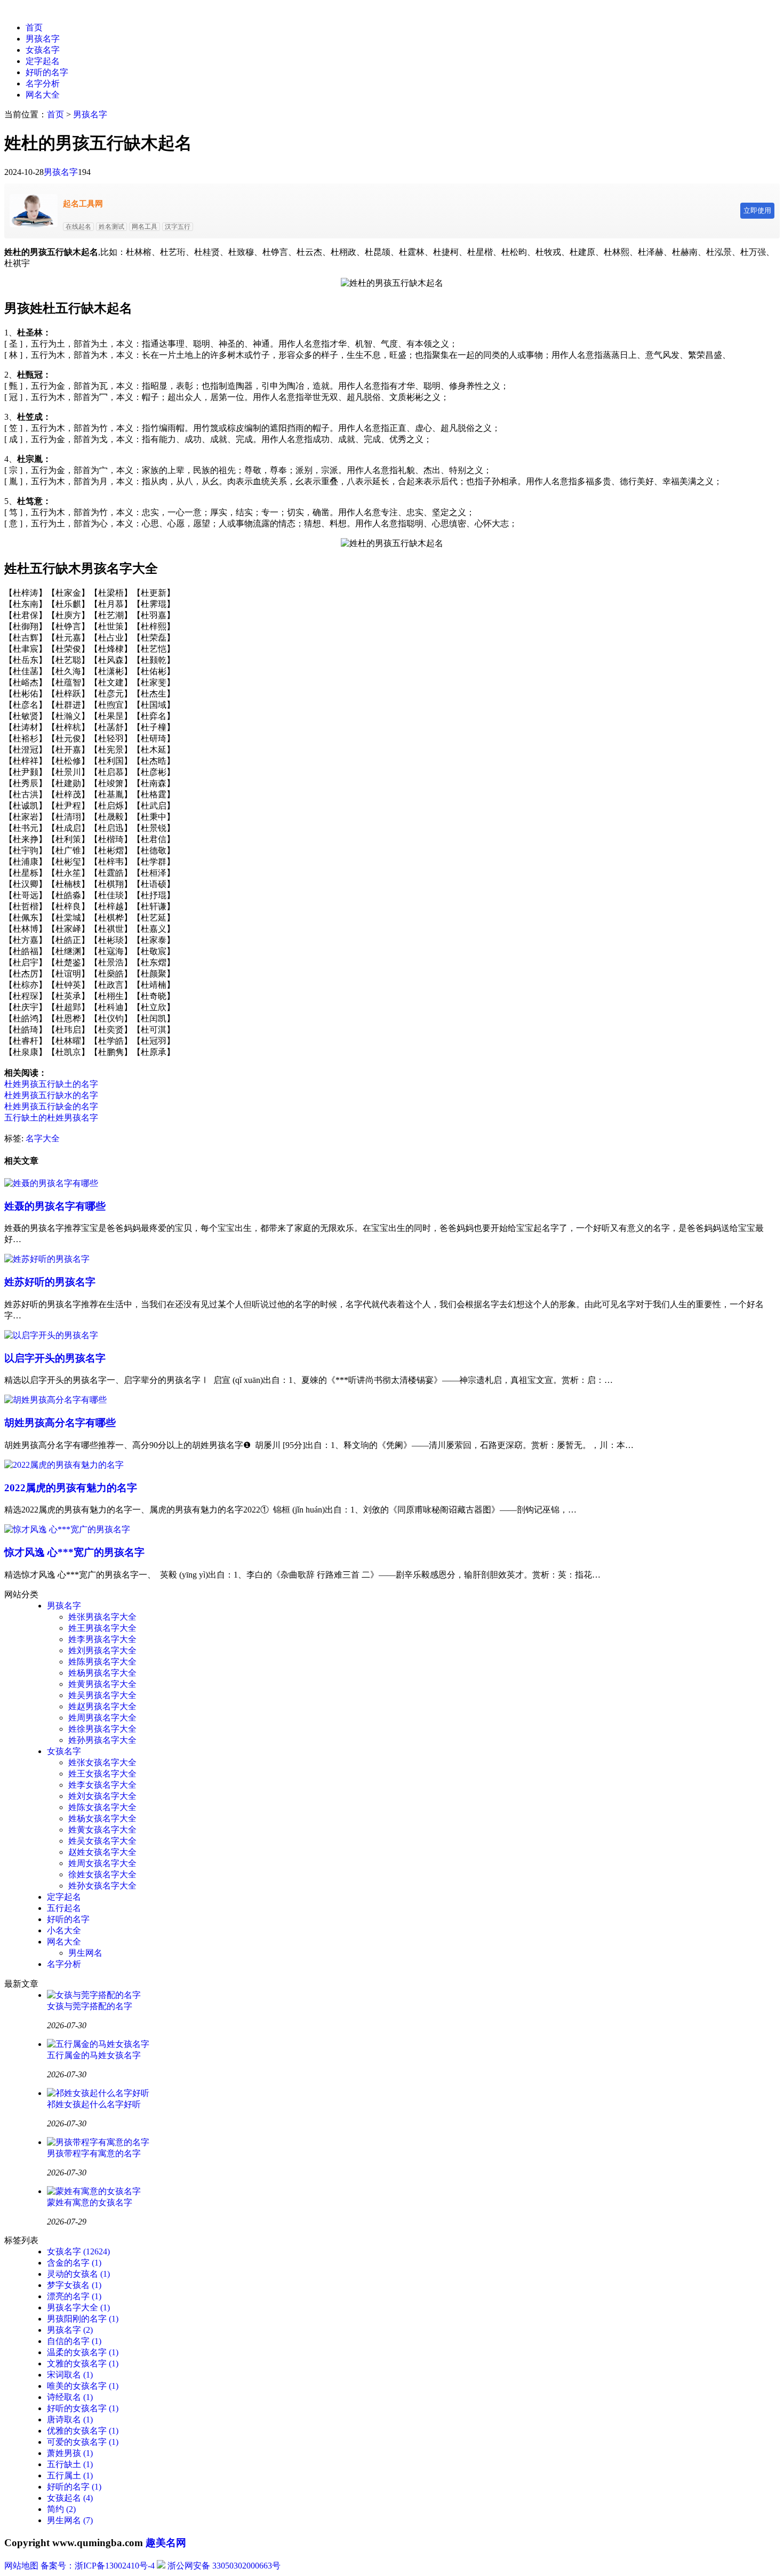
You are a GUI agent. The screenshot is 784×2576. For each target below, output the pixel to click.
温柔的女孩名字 (83, 2352)
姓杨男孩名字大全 (102, 1673)
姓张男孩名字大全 (102, 1617)
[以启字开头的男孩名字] (51, 1335)
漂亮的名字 (74, 2296)
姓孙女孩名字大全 (102, 1886)
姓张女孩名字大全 (102, 1762)
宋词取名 (70, 2375)
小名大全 (64, 1930)
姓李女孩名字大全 (102, 1785)
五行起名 (64, 1908)
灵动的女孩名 (78, 2274)
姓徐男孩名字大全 (102, 1729)
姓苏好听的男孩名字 (50, 1282)
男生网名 (85, 1953)
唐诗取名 (70, 2419)
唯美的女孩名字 (83, 2386)
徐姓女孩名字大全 (102, 1874)
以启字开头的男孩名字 (55, 1358)
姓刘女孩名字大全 (102, 1796)
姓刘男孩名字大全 (102, 1650)
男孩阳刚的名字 (83, 2319)
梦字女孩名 (74, 2285)
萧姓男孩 (70, 2453)
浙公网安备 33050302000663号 (224, 2566)
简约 (61, 2509)
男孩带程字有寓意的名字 (94, 2153)
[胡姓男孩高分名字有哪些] (55, 1400)
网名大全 (43, 95)
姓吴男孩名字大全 (102, 1695)
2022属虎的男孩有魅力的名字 (71, 1488)
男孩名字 (43, 39)
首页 (34, 27)
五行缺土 (70, 2464)
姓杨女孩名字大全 (102, 1818)
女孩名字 (43, 50)
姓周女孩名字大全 (102, 1863)
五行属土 (70, 2475)
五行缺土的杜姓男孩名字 (51, 1118)
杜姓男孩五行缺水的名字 (51, 1095)
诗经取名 (70, 2397)
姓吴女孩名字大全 (102, 1841)
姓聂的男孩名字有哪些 (55, 1206)
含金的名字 (74, 2263)
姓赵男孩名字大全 (102, 1706)
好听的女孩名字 (83, 2408)
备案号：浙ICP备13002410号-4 (98, 2566)
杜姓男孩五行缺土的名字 (51, 1084)
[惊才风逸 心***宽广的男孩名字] (67, 1529)
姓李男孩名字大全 (102, 1639)
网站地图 (21, 2566)
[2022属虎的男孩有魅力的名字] (64, 1465)
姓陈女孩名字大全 (102, 1807)
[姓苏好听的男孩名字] (47, 1259)
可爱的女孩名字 (83, 2442)
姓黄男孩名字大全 (102, 1684)
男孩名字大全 (78, 2307)
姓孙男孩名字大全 (102, 1740)
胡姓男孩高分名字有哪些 (60, 1423)
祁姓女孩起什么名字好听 (94, 2104)
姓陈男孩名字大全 (102, 1662)
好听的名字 (47, 72)
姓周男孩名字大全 (102, 1718)
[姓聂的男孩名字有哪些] (51, 1183)
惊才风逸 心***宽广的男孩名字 (74, 1552)
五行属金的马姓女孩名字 (94, 2055)
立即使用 (757, 210)
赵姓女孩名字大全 (102, 1852)
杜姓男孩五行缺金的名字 (51, 1106)
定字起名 (43, 61)
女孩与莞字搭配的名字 (90, 2006)
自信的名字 (74, 2341)
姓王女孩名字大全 (102, 1774)
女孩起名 (70, 2498)
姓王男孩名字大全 (102, 1628)
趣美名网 (166, 2543)
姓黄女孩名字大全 (102, 1830)
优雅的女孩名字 (83, 2431)
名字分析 (43, 83)
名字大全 (43, 1138)
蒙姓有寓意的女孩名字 (90, 2202)
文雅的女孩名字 (83, 2363)
